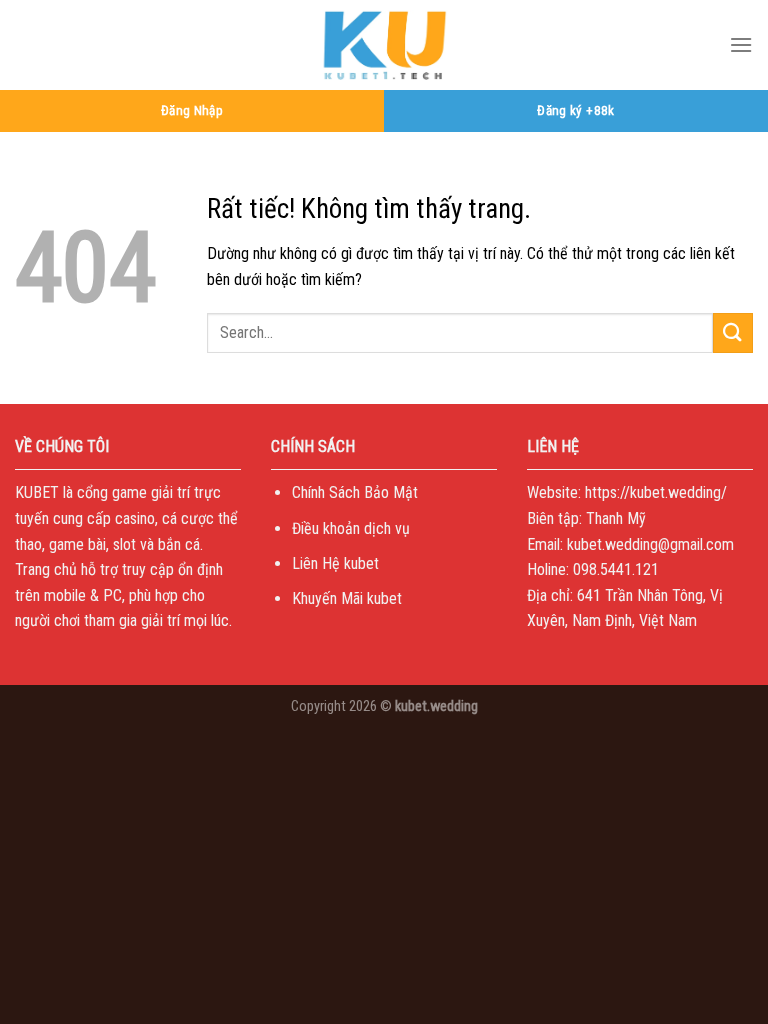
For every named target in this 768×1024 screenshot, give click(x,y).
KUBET (37, 492)
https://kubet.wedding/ (656, 492)
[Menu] (741, 44)
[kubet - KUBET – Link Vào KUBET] (384, 45)
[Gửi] (733, 332)
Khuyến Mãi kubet (347, 598)
